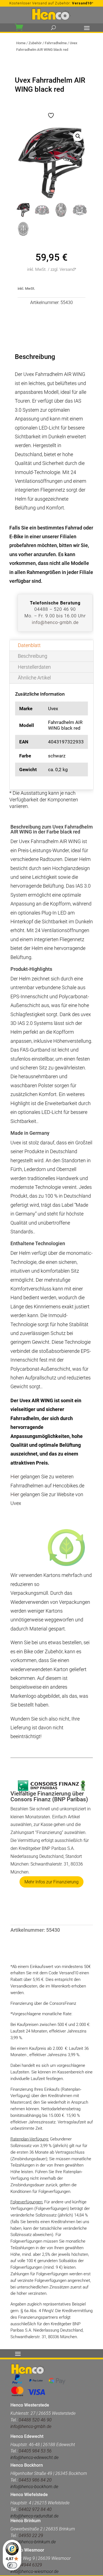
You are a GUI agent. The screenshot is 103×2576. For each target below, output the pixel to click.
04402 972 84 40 (35, 2509)
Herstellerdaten (34, 667)
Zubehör (35, 43)
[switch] (12, 2565)
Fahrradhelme (56, 43)
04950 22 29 (31, 2535)
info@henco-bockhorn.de (34, 2487)
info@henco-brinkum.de (33, 2542)
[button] (78, 136)
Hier (15, 1477)
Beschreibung (33, 656)
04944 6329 (30, 2565)
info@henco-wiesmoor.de (34, 2571)
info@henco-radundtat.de (34, 2516)
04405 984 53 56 (35, 2451)
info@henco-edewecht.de (34, 2457)
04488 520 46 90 (35, 2420)
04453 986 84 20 (35, 2480)
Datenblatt (29, 645)
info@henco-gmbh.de (55, 622)
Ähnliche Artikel (34, 678)
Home (21, 43)
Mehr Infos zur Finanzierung (51, 1882)
